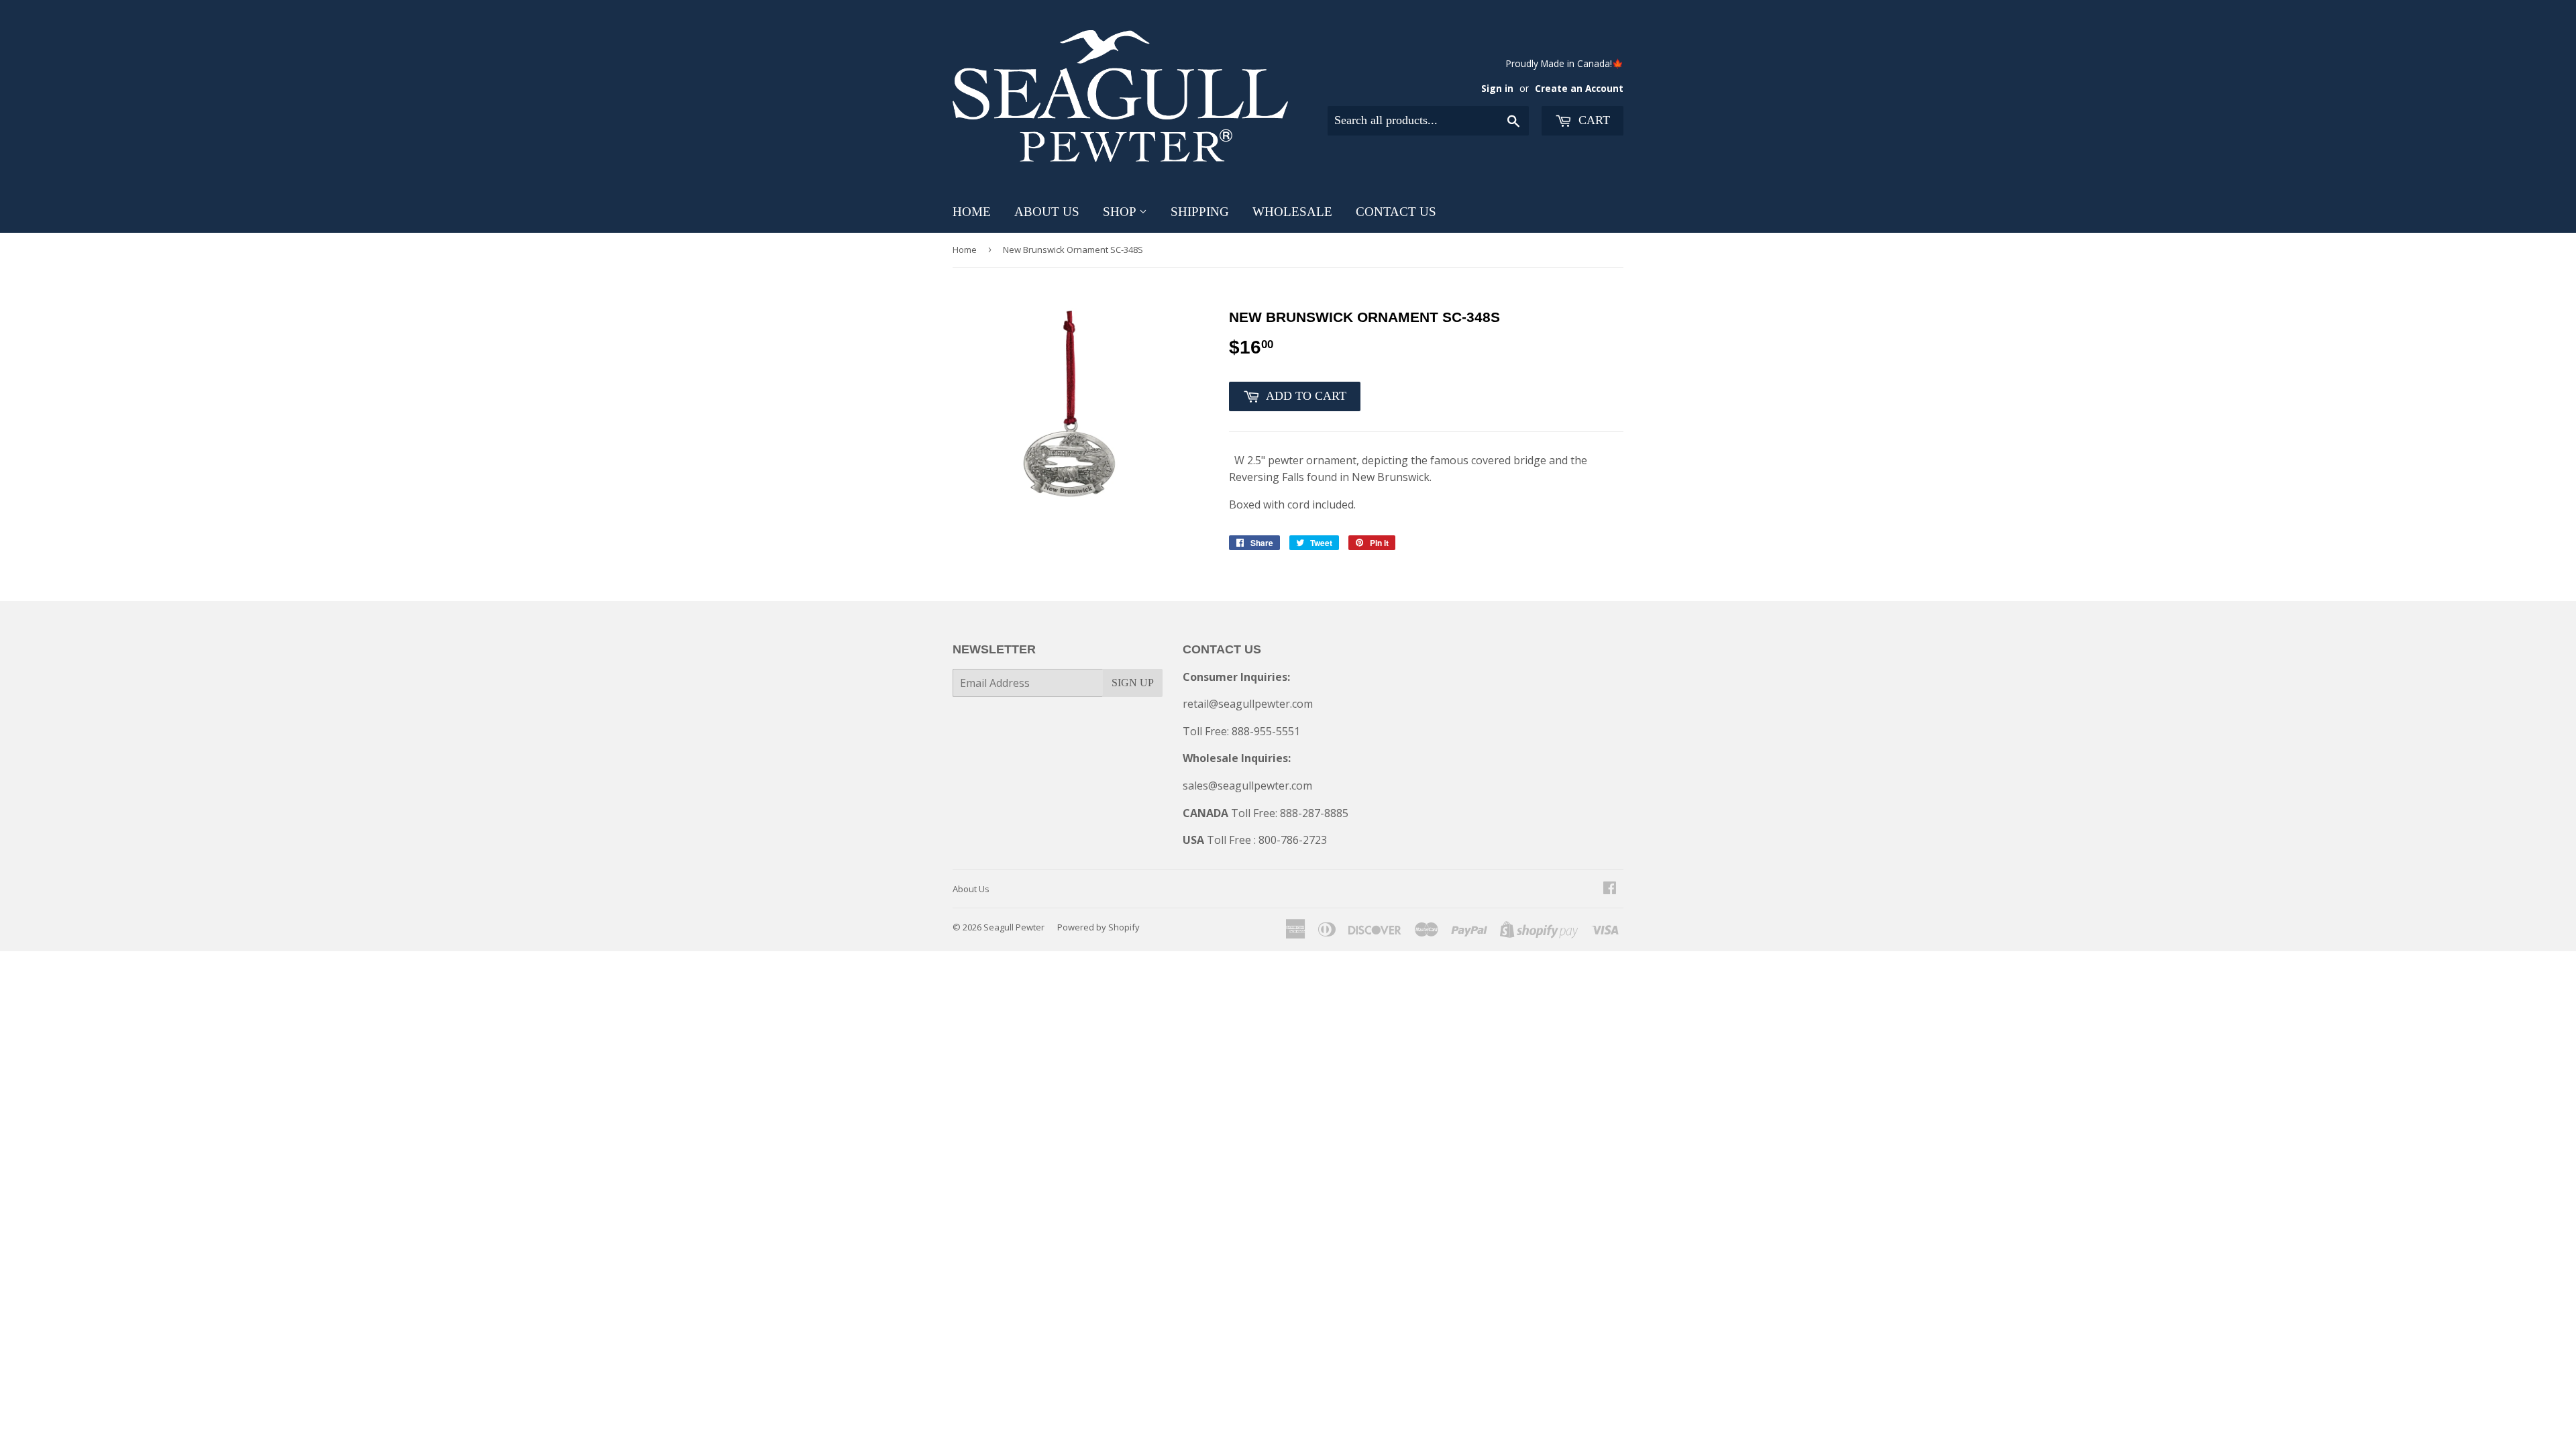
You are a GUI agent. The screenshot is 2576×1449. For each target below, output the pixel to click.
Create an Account (1579, 88)
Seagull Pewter (1014, 927)
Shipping (1200, 212)
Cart (1593, 120)
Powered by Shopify (1098, 927)
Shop (1121, 212)
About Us (1047, 212)
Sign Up (1133, 683)
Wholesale (1292, 212)
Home (972, 212)
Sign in (1497, 88)
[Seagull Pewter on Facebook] (1610, 889)
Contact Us (1396, 212)
